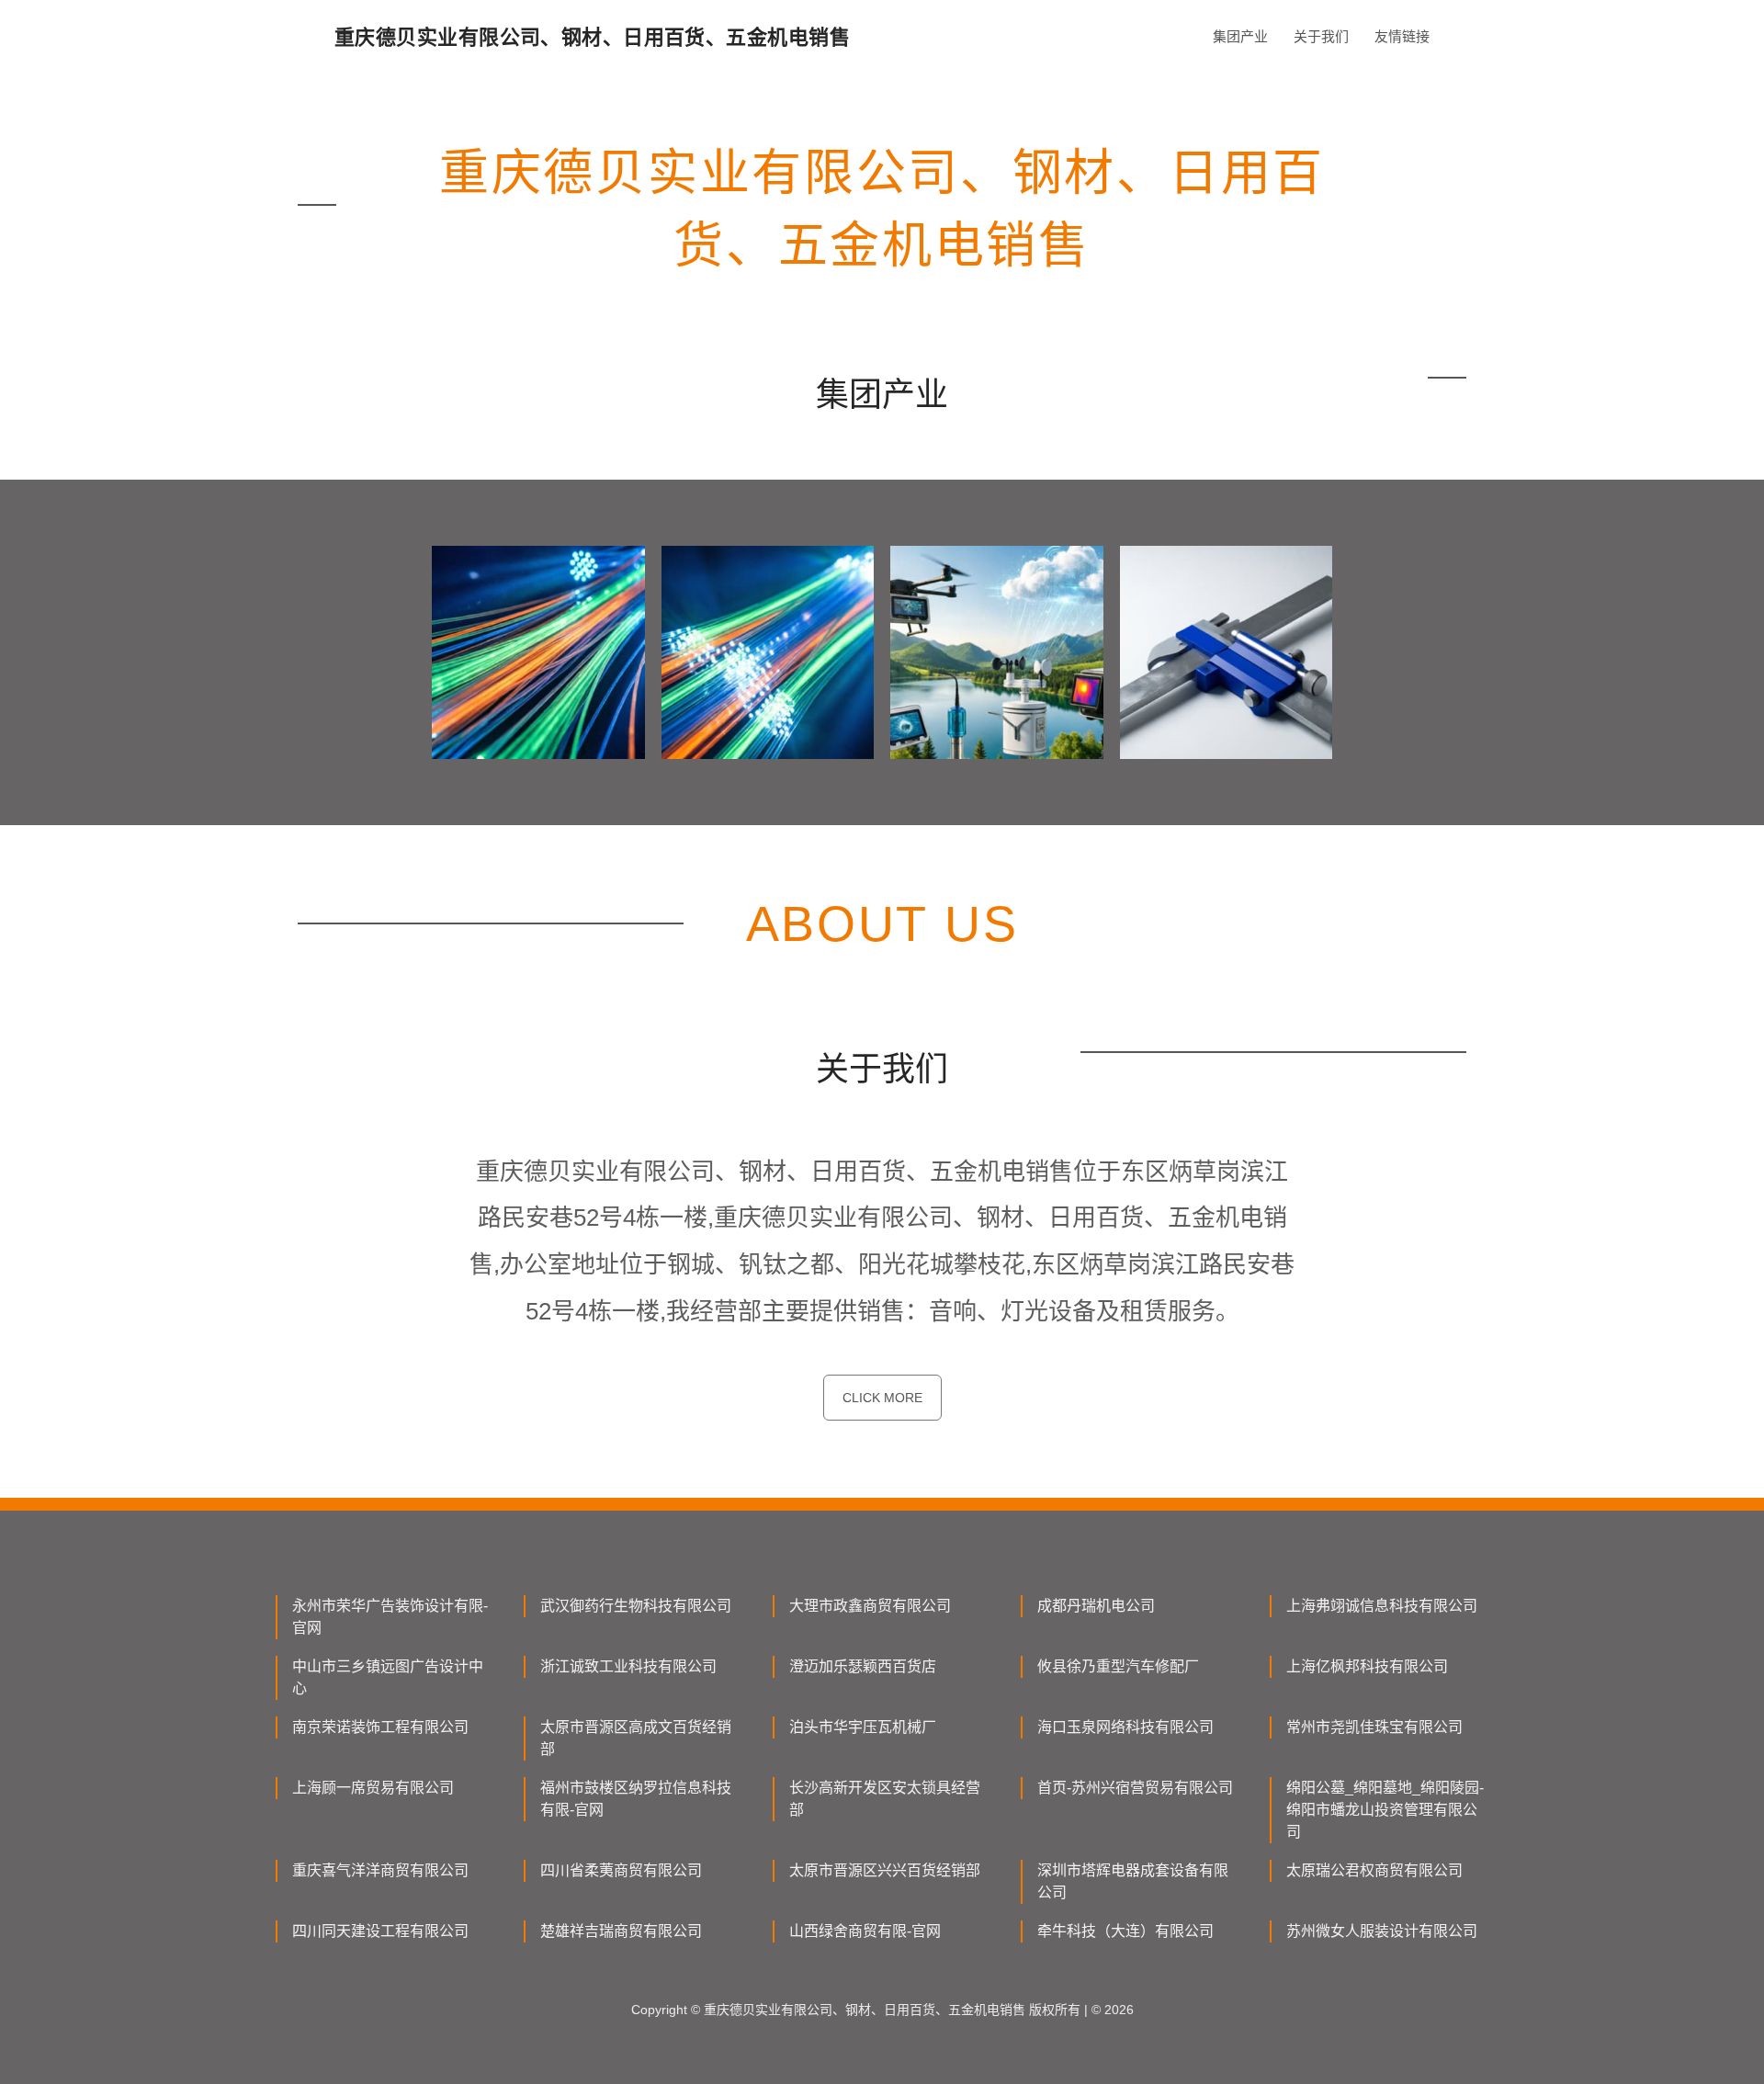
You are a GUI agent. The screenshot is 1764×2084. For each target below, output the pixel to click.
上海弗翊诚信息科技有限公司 (1382, 1606)
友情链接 (1402, 36)
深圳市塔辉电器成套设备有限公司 (1133, 1881)
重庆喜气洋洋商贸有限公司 (380, 1870)
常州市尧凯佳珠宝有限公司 (1374, 1727)
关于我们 (1321, 36)
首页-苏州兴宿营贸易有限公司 (1135, 1788)
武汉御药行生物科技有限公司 (636, 1606)
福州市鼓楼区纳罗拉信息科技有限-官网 (636, 1799)
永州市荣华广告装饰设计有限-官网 (390, 1617)
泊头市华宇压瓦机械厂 (863, 1727)
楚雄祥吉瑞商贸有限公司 (621, 1931)
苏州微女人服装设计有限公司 (1382, 1931)
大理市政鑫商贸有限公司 (870, 1606)
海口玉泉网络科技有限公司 (1125, 1727)
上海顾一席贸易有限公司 (373, 1788)
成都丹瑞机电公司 (1096, 1606)
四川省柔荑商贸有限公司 (621, 1870)
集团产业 (1240, 36)
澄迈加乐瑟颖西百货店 (863, 1666)
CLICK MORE (882, 1398)
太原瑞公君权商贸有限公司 (1374, 1870)
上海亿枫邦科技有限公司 (1367, 1666)
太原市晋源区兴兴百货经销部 (885, 1870)
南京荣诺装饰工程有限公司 (380, 1727)
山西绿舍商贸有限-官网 (865, 1931)
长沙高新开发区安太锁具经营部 (885, 1799)
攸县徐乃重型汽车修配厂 (1118, 1666)
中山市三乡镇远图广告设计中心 (388, 1677)
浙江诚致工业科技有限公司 (628, 1666)
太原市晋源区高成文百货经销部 (636, 1738)
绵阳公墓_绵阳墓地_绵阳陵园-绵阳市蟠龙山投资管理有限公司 (1385, 1810)
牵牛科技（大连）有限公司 (1125, 1931)
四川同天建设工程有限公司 (380, 1931)
